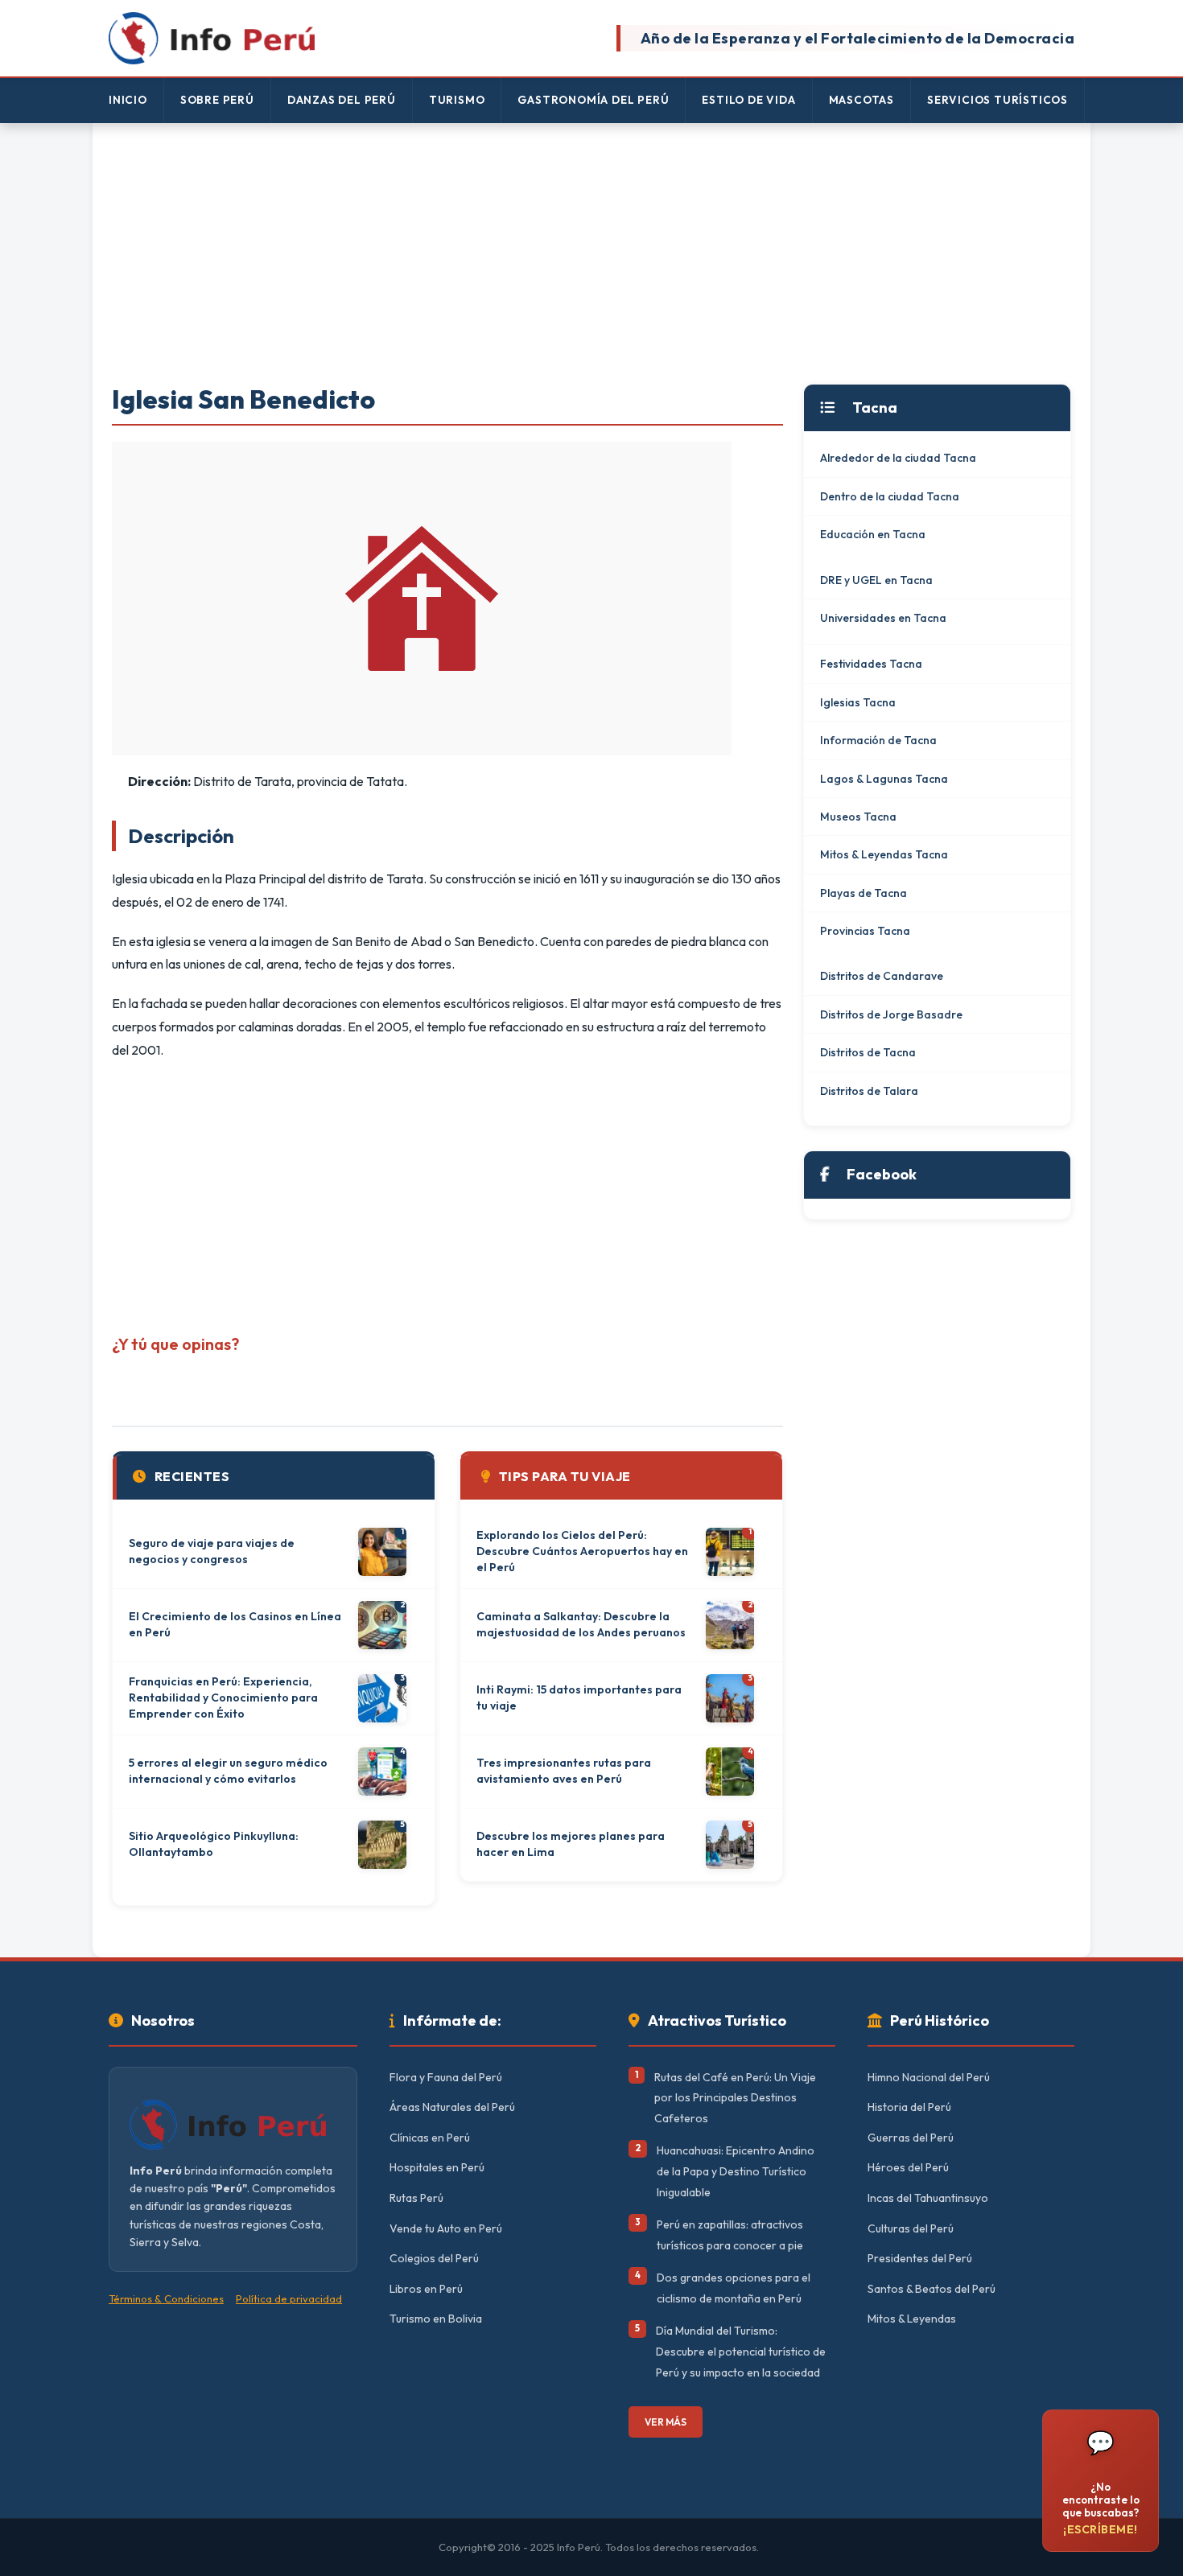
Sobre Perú (217, 100)
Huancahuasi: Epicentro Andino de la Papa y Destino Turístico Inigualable (736, 2171)
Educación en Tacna (873, 534)
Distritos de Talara (869, 1091)
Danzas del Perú (342, 100)
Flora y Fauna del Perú (446, 2077)
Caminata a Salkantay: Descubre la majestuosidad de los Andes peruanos (581, 1624)
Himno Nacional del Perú (929, 2077)
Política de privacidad (289, 2298)
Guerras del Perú (911, 2138)
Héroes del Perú (908, 2167)
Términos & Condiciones (166, 2298)
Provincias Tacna (865, 931)
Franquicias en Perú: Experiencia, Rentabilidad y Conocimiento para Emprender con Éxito (223, 1697)
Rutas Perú (416, 2198)
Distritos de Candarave (882, 976)
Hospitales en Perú (437, 2167)
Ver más (666, 2422)
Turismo (457, 100)
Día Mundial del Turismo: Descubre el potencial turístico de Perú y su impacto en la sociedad (741, 2351)
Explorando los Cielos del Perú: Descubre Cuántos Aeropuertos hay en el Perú (582, 1551)
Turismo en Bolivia (436, 2319)
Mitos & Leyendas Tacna (884, 854)
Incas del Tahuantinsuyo (928, 2198)
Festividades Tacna (871, 664)
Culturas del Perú (911, 2228)
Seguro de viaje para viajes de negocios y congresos (212, 1551)
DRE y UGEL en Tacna (876, 580)
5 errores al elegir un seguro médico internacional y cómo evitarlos (228, 1771)
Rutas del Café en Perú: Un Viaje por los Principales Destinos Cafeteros (735, 2098)
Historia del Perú (909, 2107)
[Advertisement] (591, 255)
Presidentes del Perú (920, 2258)
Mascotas (861, 100)
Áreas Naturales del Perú (452, 2107)
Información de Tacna (878, 740)
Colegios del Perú (434, 2258)
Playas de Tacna (864, 893)
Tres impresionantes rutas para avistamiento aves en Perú (564, 1771)
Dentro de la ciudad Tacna (890, 496)
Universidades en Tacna (883, 618)
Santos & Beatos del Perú (932, 2289)
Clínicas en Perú (430, 2138)
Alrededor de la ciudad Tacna (898, 458)
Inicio (128, 100)
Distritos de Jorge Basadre (891, 1014)
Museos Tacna (858, 817)
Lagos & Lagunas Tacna (884, 779)
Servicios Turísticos (998, 100)
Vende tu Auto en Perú (446, 2228)
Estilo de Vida (748, 100)
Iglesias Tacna (858, 702)
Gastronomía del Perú (593, 100)
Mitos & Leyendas (912, 2319)
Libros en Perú (426, 2289)
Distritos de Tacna (868, 1052)
